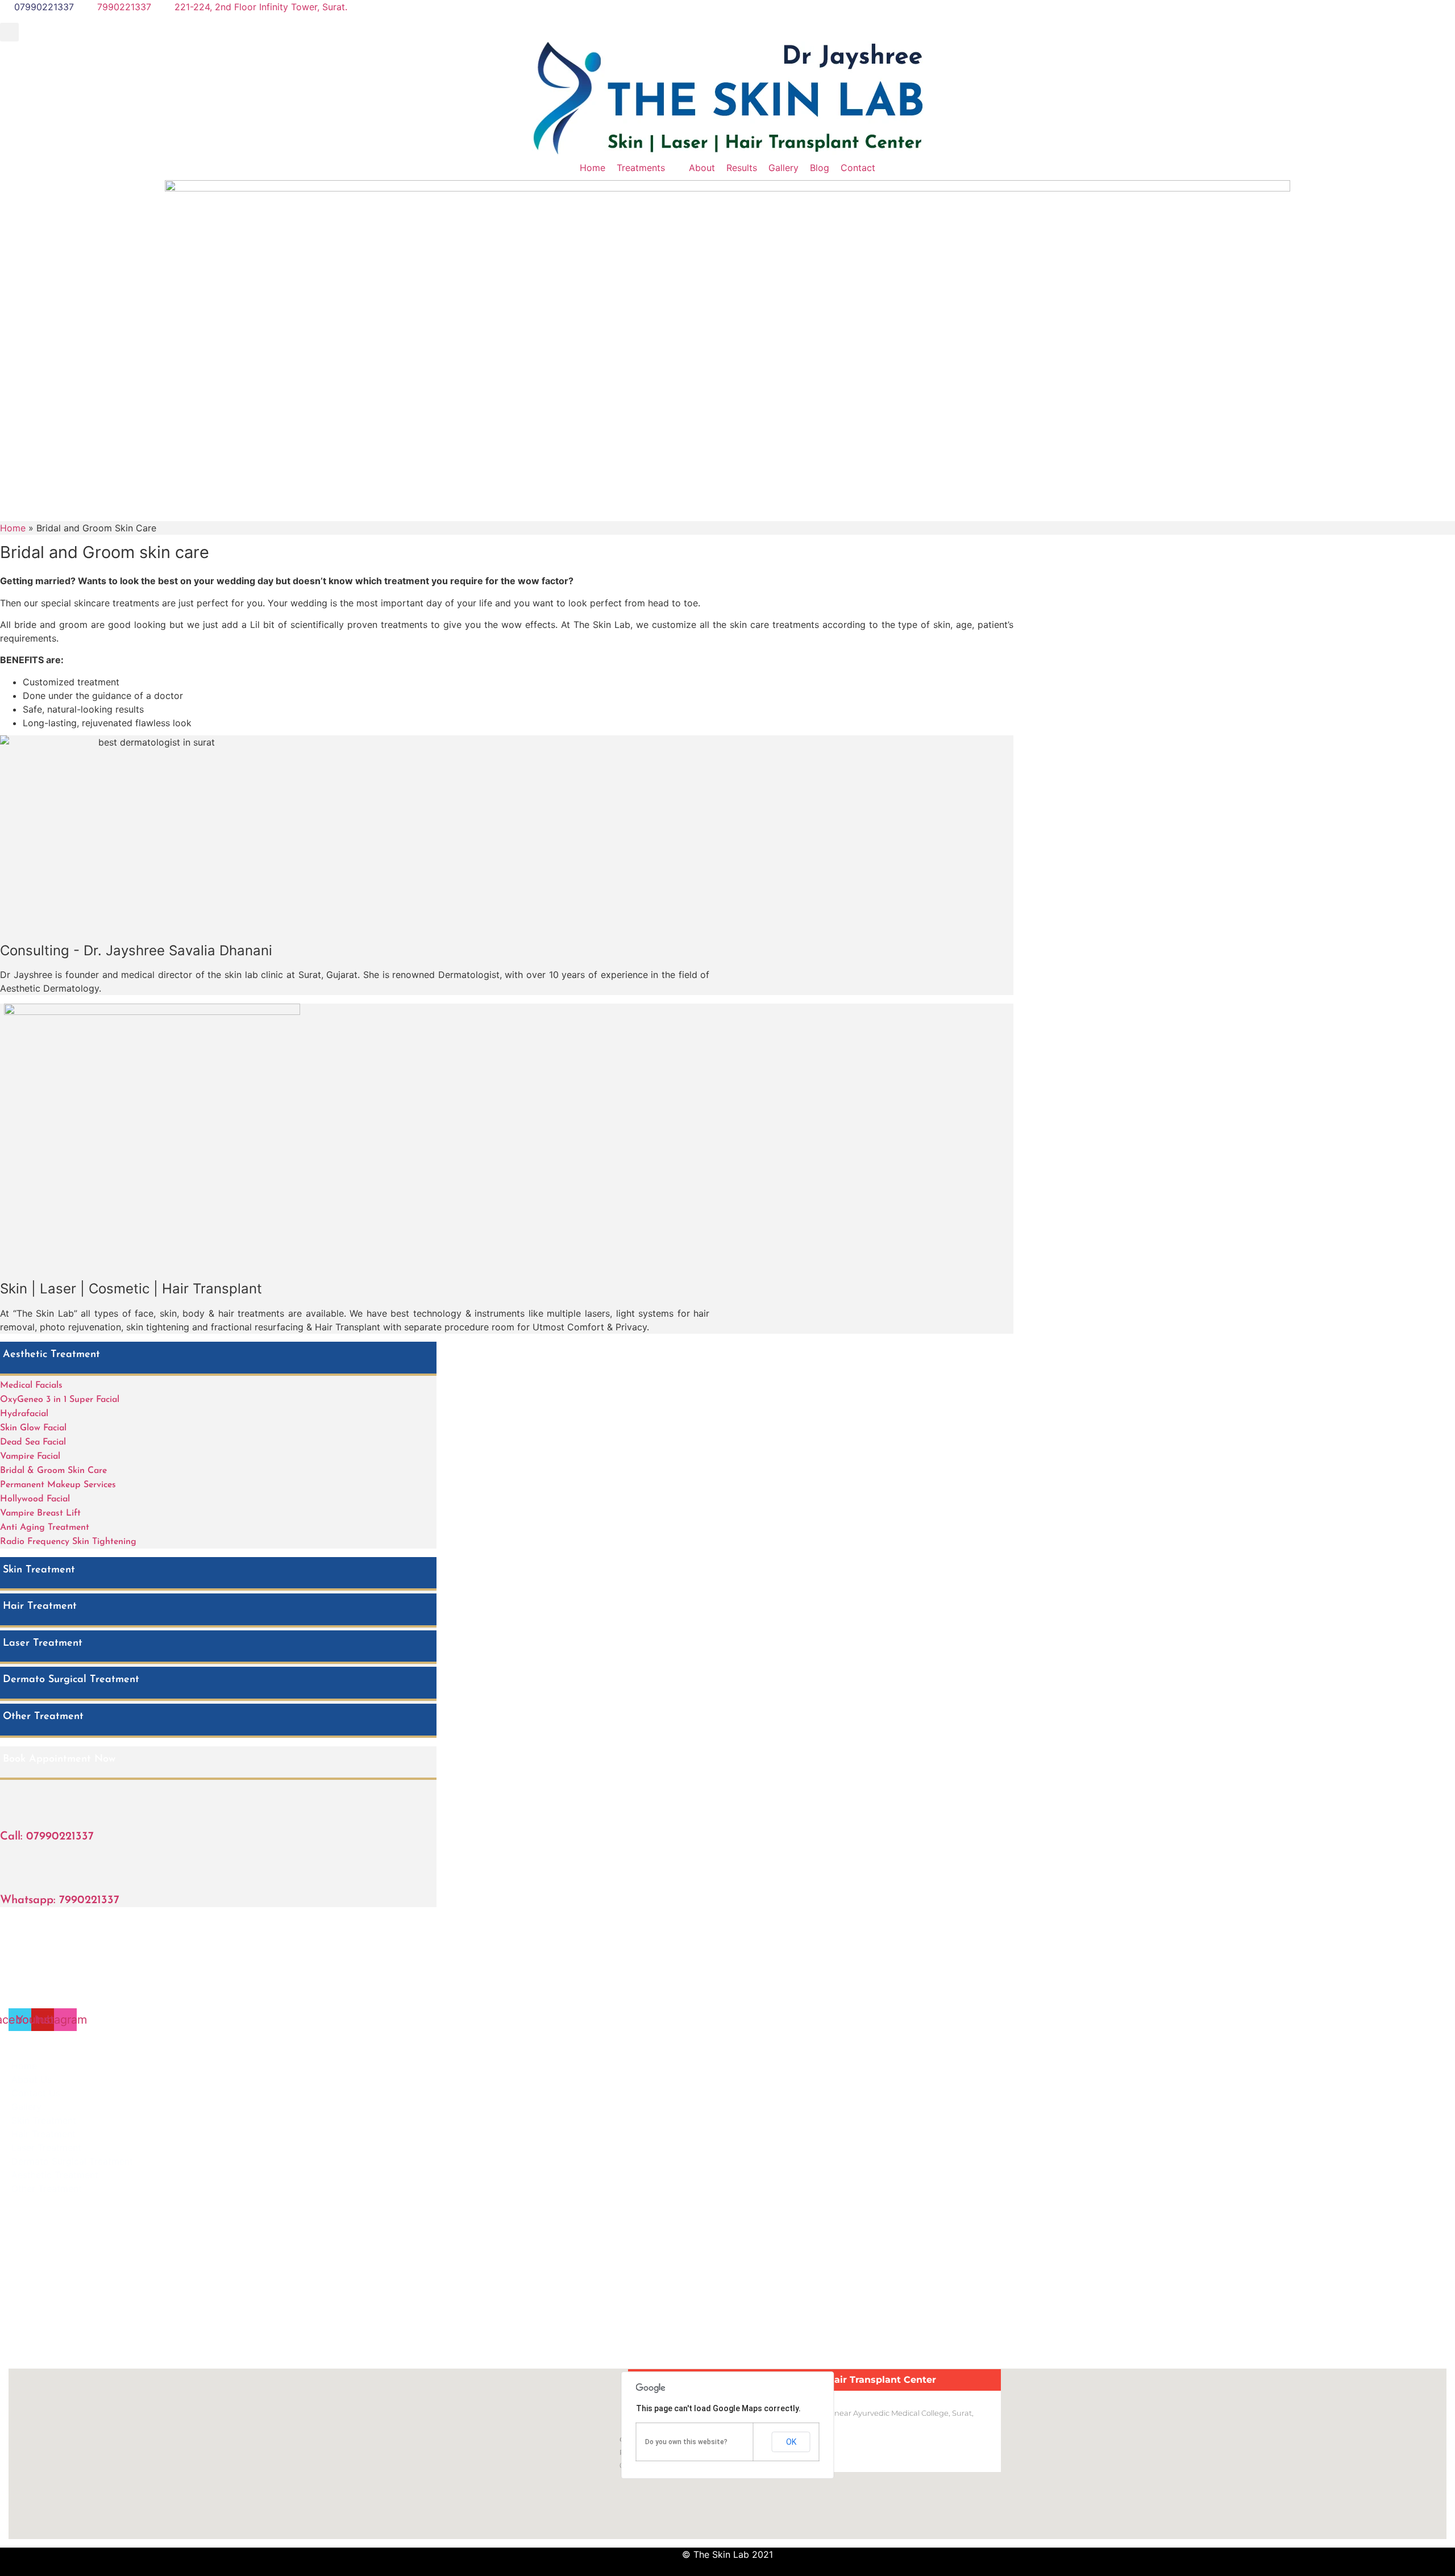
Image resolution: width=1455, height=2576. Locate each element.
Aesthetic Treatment (51, 1355)
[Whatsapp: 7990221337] (11, 1867)
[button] (9, 32)
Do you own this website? (686, 2442)
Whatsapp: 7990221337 (60, 1900)
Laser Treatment (43, 1643)
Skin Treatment (39, 1570)
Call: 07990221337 (47, 1837)
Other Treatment (43, 1717)
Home (13, 528)
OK (791, 2442)
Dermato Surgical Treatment (71, 1680)
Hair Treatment (40, 1607)
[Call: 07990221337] (11, 1804)
